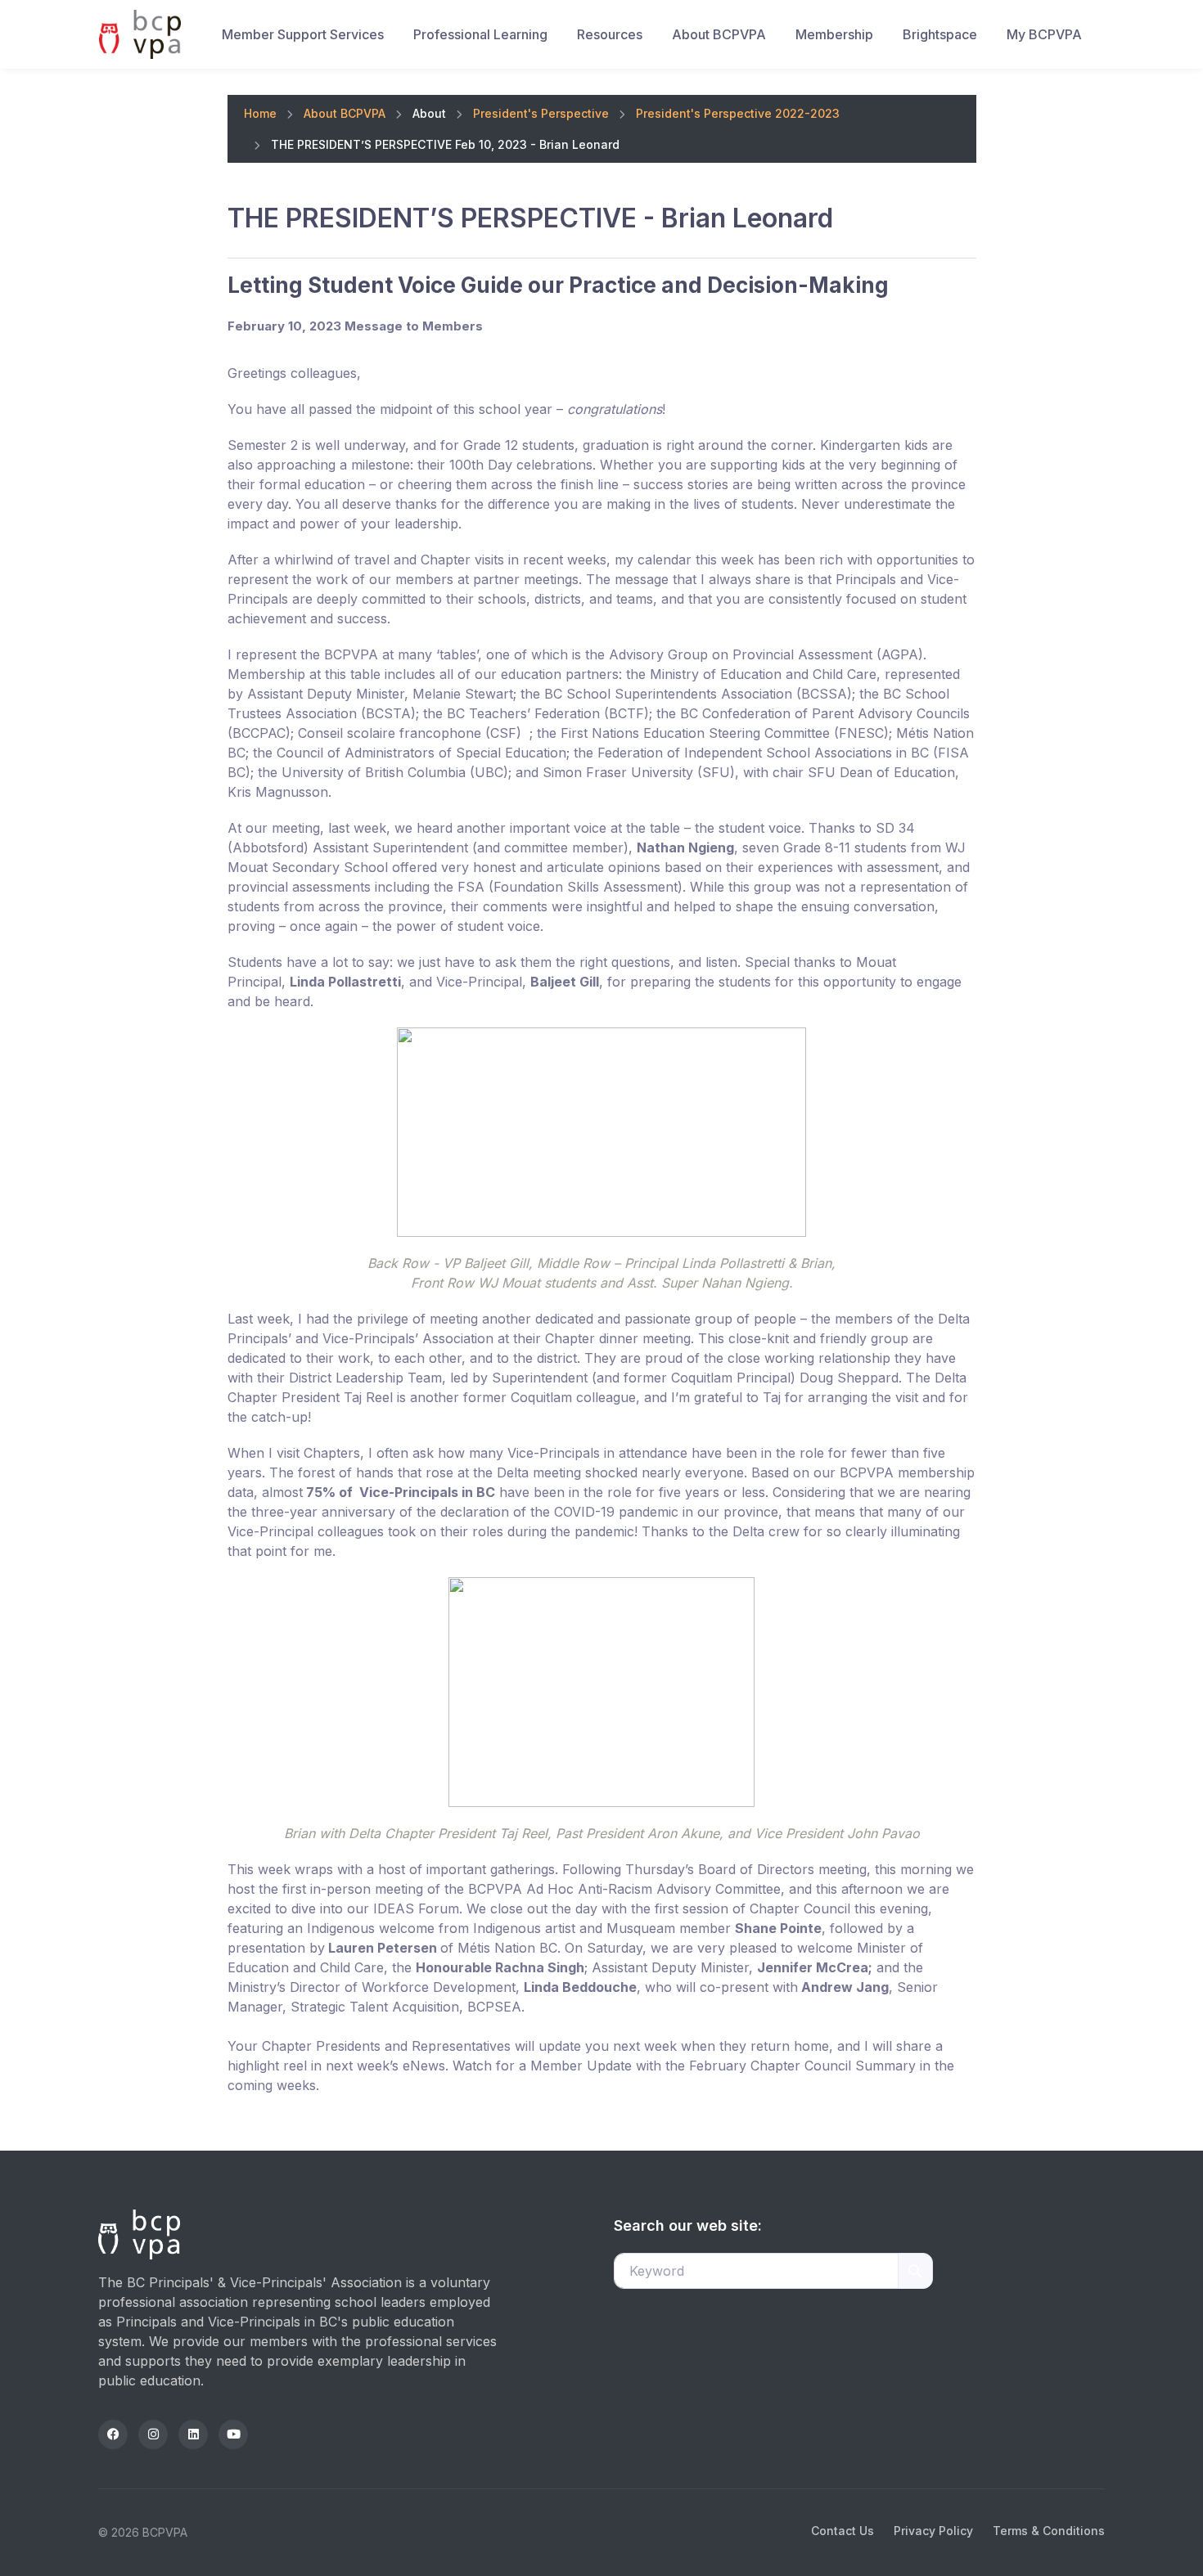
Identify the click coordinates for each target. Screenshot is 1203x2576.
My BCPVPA (1044, 34)
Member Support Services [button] (303, 34)
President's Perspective (541, 113)
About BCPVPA (345, 113)
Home (260, 113)
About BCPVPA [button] (719, 34)
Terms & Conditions (1049, 2531)
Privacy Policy (933, 2531)
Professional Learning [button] (480, 34)
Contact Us (843, 2531)
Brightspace (940, 34)
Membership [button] (834, 34)
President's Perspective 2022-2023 (738, 113)
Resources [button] (610, 34)
